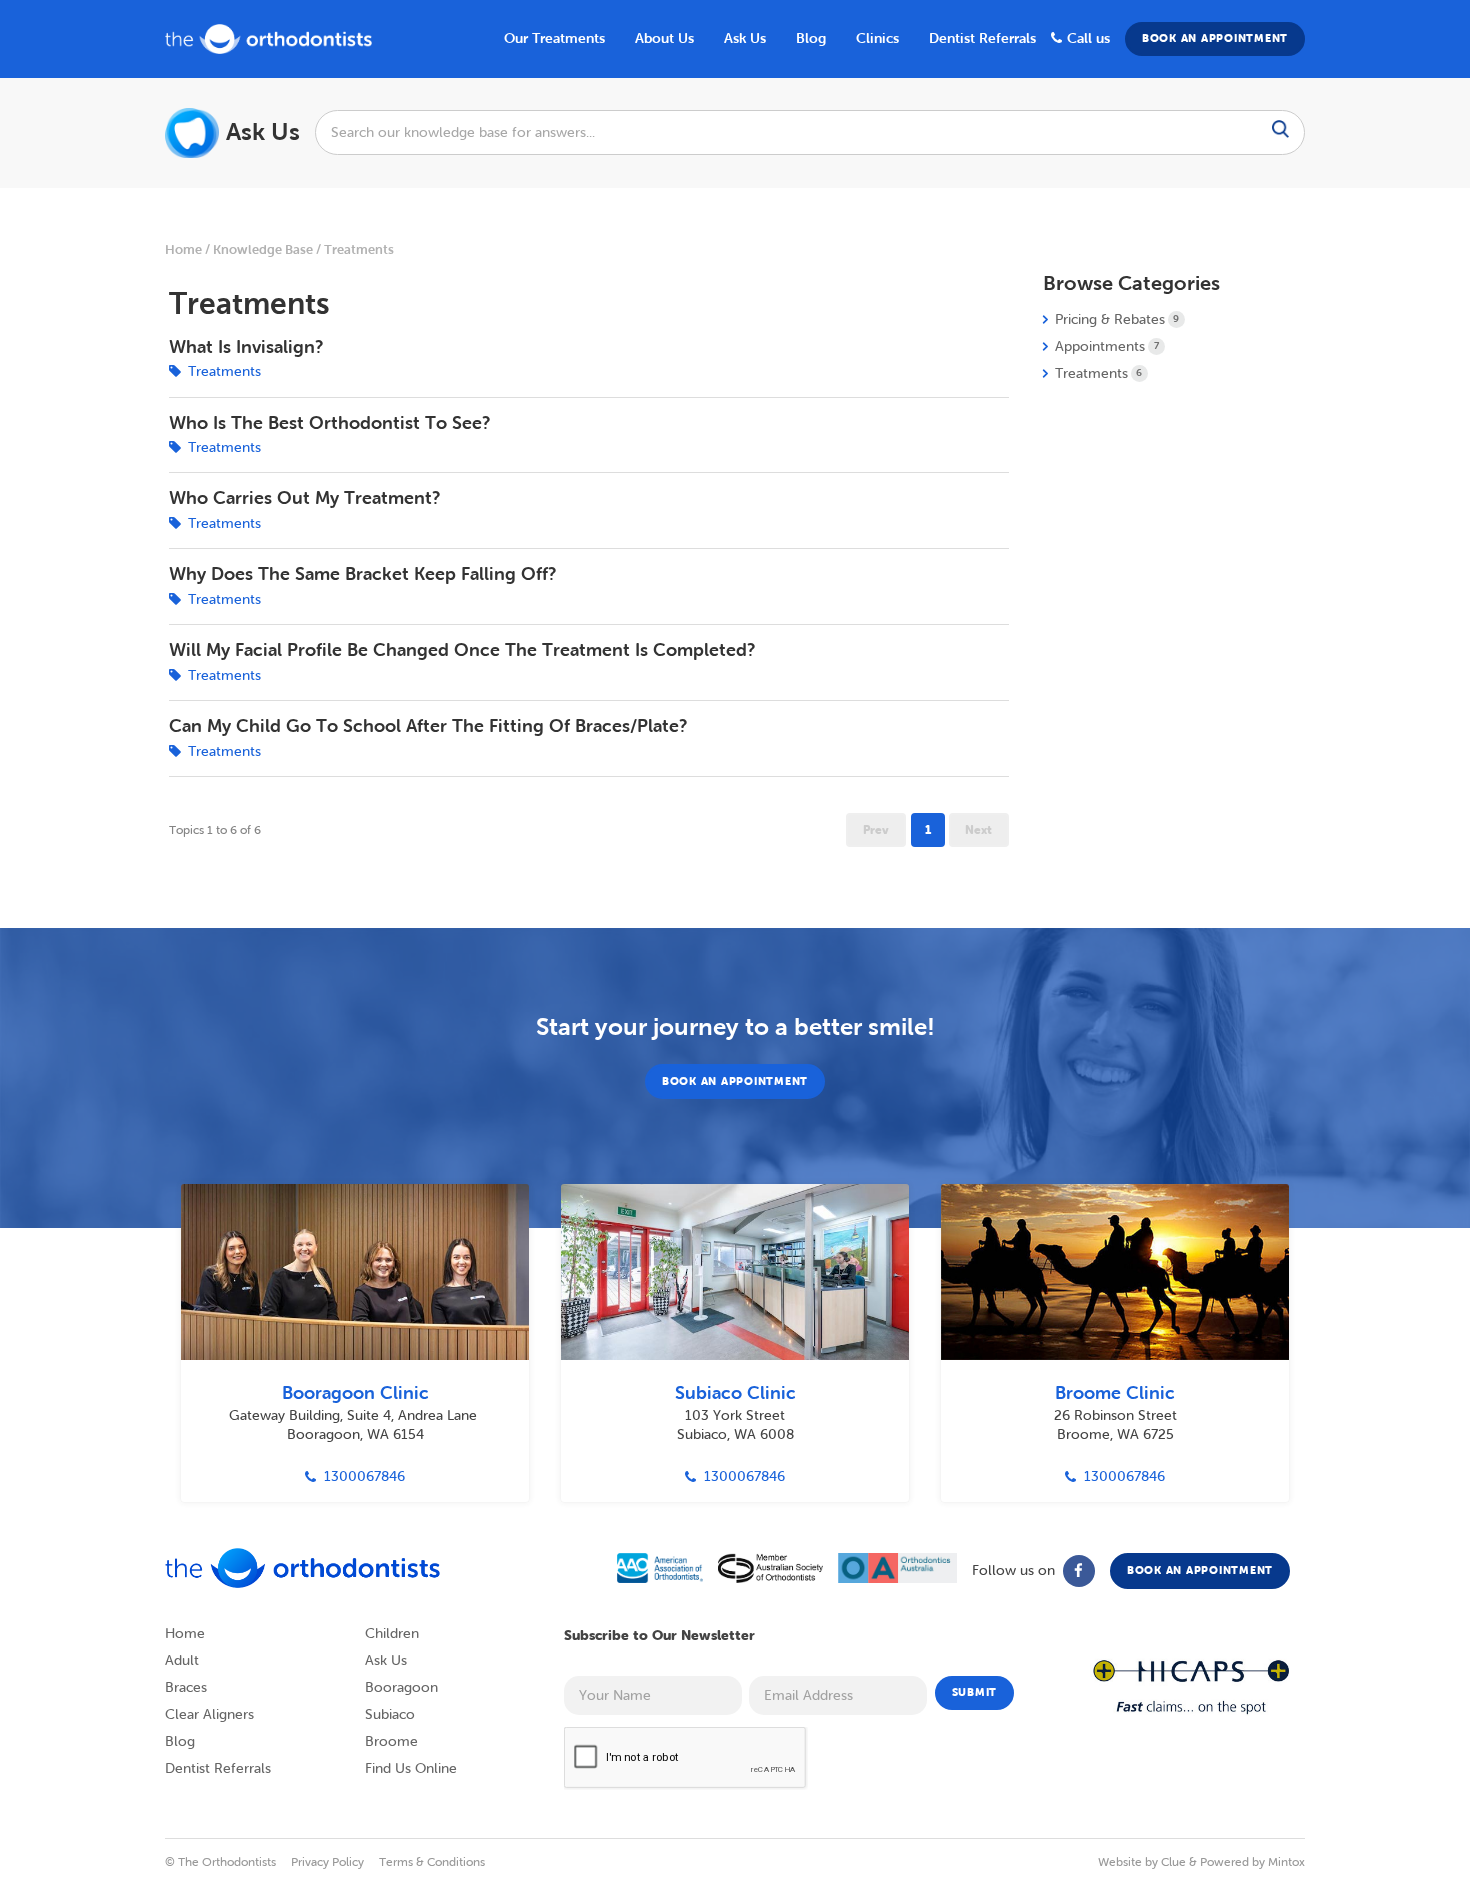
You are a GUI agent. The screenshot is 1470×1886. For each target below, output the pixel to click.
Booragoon (401, 1687)
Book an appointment (1215, 38)
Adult (182, 1660)
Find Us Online (411, 1768)
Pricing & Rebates (1117, 319)
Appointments (1107, 346)
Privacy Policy (327, 1862)
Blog (180, 1741)
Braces (186, 1687)
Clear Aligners (209, 1714)
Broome (391, 1741)
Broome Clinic (1115, 1393)
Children (392, 1633)
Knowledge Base (263, 249)
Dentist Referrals (982, 38)
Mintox (1286, 1862)
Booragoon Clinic (355, 1393)
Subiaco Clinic (735, 1393)
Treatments (359, 249)
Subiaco (390, 1714)
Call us (1088, 38)
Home (183, 249)
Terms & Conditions (432, 1862)
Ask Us (745, 38)
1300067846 (364, 1476)
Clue (1173, 1862)
